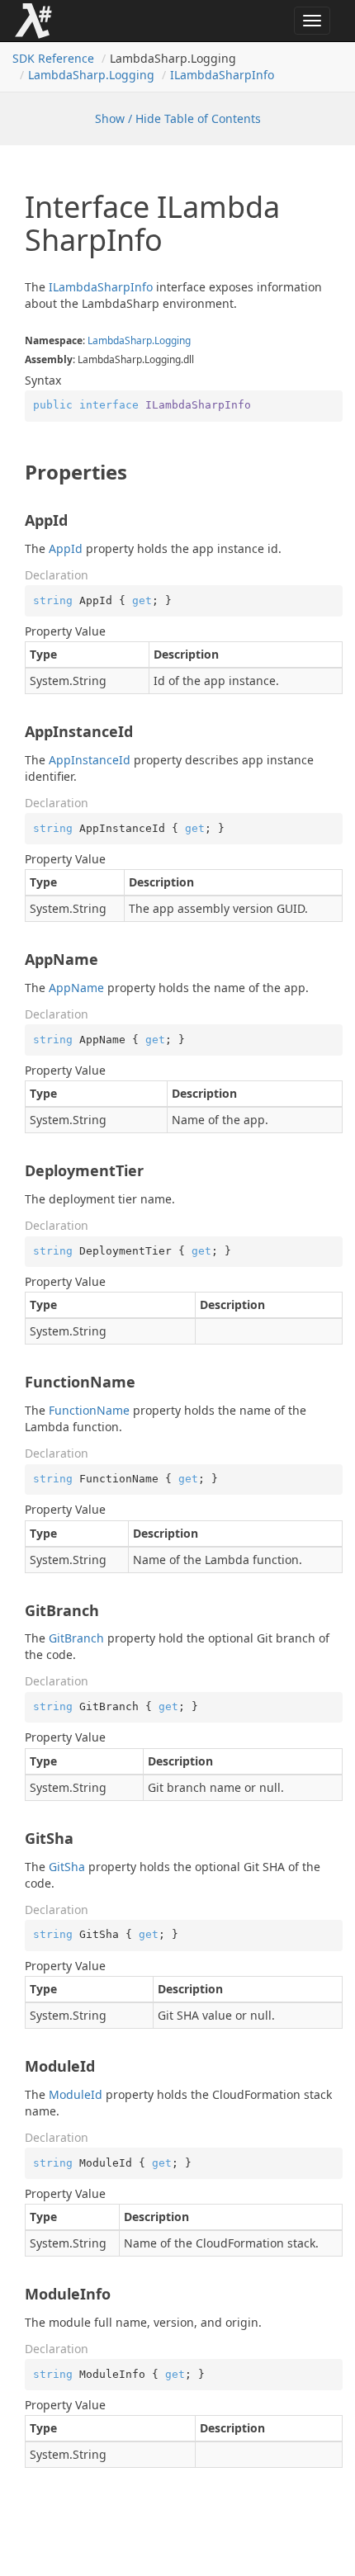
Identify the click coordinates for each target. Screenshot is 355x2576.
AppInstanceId (90, 760)
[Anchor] (16, 472)
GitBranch (76, 1638)
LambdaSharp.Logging (91, 75)
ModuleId (76, 2094)
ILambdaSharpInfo (222, 75)
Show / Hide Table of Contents (178, 118)
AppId (66, 548)
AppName (76, 988)
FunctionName (89, 1410)
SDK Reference (53, 58)
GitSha (67, 1867)
